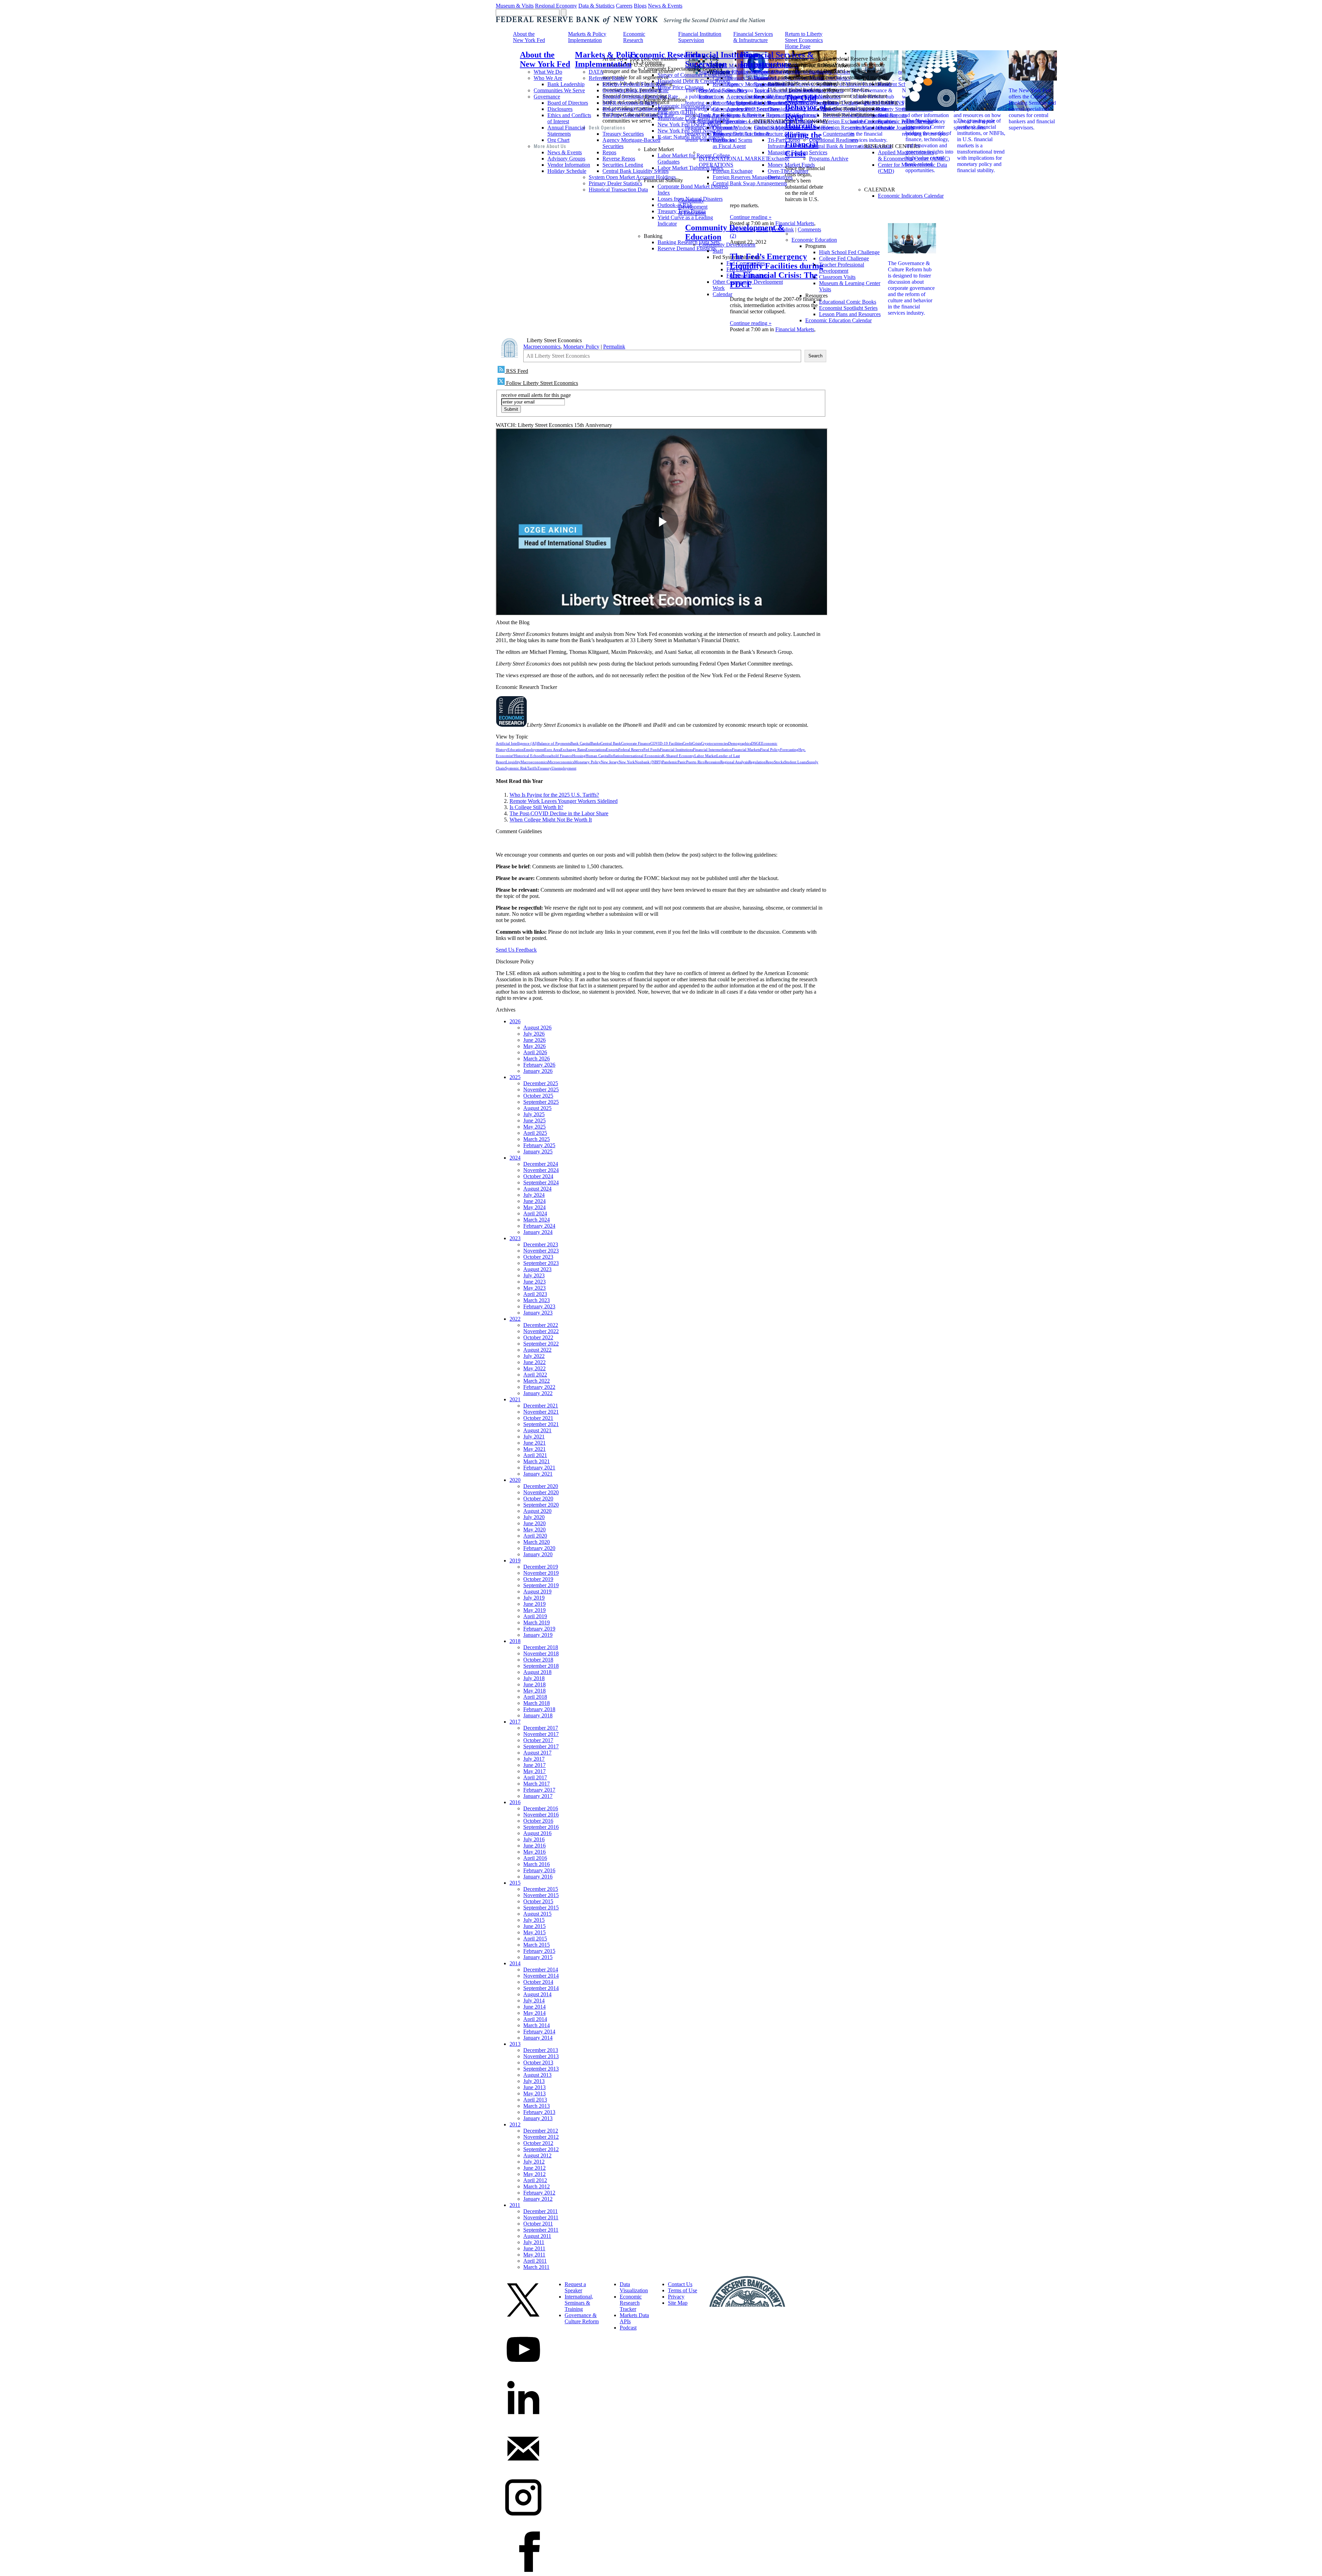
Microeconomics (561, 762)
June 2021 (534, 1443)
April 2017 (535, 1777)
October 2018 (538, 1660)
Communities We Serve (559, 90)
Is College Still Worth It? (536, 807)
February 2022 (539, 1387)
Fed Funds (652, 750)
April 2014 (535, 2019)
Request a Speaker (575, 2287)
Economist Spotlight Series (848, 308)
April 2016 (535, 1858)
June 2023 (534, 1282)
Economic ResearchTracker (631, 2303)
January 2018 (538, 1715)
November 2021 (541, 1412)
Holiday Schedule (567, 171)
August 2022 (537, 1350)
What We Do (548, 72)
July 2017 (534, 1759)
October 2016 (538, 1821)
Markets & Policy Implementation (587, 37)
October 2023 (538, 1257)
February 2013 (539, 2112)
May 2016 (534, 1852)
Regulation (742, 229)
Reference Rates (606, 78)
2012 (515, 2124)
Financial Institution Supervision (700, 37)
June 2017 (534, 1765)
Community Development (727, 245)
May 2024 (534, 1207)
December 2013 (541, 2050)
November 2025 (541, 1090)
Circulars (722, 78)
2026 (515, 1021)
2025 (515, 1077)
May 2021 (534, 1449)
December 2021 (541, 1406)
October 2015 (538, 1901)
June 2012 (534, 2168)
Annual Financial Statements (566, 131)
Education (516, 750)
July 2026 (534, 1034)
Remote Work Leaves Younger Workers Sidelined (564, 801)
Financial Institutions (676, 750)
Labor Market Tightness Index (690, 168)
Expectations (596, 750)
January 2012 (538, 2199)
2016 (515, 1802)
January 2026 (538, 1071)
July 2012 (534, 2162)
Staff (718, 251)
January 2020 (538, 1554)
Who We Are (548, 78)
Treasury (544, 768)
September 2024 (541, 1182)
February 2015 (539, 1951)
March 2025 (537, 1139)
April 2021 (535, 1455)
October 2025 (538, 1096)
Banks (596, 744)
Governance (547, 97)
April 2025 (535, 1133)
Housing (579, 756)
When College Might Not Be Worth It (551, 820)
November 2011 (541, 2217)
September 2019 (541, 1585)
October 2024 (538, 1176)
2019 (515, 1561)
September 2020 (541, 1505)
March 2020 (537, 1542)
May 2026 (534, 1046)
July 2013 (534, 2081)
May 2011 (534, 2255)
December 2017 (541, 1728)
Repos (609, 152)
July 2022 (534, 1356)
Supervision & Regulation (727, 72)
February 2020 (539, 1548)
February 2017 (539, 1790)
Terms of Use (683, 2290)
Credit (688, 744)
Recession (712, 762)
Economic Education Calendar (838, 320)
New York (627, 762)
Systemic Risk (516, 768)
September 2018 (541, 1666)
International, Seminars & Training (579, 2303)
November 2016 (541, 1815)
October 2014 (538, 1982)
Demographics (740, 744)
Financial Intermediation (712, 750)
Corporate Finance (636, 744)
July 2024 (534, 1195)
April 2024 (535, 1213)
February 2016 (539, 1870)
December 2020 (541, 1486)
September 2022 (541, 1344)
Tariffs (532, 768)
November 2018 (541, 1653)
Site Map (678, 2303)
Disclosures (560, 109)
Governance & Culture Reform (582, 2318)
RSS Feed (516, 371)
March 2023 (537, 1300)
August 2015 (537, 1914)
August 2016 (537, 1833)
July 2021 (534, 1437)
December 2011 (541, 2211)
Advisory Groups (566, 159)
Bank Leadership (566, 84)
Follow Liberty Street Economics (541, 383)
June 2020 (534, 1523)
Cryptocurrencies (715, 744)
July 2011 (534, 2242)
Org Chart (558, 140)
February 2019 (539, 1629)
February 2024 (539, 1226)
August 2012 (537, 2155)
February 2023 (539, 1306)
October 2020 (538, 1499)
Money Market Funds (791, 165)
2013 (515, 2044)
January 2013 (538, 2118)
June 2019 (534, 1604)
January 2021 (538, 1474)
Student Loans (796, 762)
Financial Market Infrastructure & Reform (780, 131)
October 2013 (538, 2062)
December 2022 (541, 1325)
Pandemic (670, 762)
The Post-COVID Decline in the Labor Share (559, 813)
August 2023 (537, 1269)
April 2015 (535, 1939)
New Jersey (610, 762)
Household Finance (557, 756)
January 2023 (538, 1313)
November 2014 (541, 1976)
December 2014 (541, 1970)
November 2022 (541, 1331)
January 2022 (538, 1393)
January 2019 (538, 1635)
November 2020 (541, 1492)
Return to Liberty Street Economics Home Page (804, 40)
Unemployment (564, 768)
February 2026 (539, 1065)
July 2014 (534, 2001)
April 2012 (535, 2180)
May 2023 (534, 1288)
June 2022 (534, 1362)
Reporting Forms (731, 103)
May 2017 (534, 1771)
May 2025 (534, 1127)
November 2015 (541, 1895)
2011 (515, 2205)
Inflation (616, 756)
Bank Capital (581, 744)
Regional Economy (556, 6)
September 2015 (541, 1908)
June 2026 (534, 1040)
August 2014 (537, 1994)
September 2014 (541, 1988)
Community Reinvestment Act (732, 131)
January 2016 (538, 1877)
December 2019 (541, 1567)
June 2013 (534, 2087)
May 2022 (534, 1368)
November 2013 (541, 2056)
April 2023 (535, 1294)
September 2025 (541, 1102)
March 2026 (537, 1059)
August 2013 (537, 2075)
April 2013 (535, 2100)
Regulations (726, 84)
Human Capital (597, 756)
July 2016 (534, 1839)
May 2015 (534, 1932)
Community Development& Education (693, 207)
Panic (682, 762)
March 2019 (537, 1622)
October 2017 (538, 1740)
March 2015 (537, 1945)
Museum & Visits (515, 6)
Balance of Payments (554, 744)
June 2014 (534, 2007)
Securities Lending (623, 165)
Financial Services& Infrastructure (753, 37)
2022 (515, 1319)
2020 (515, 1480)
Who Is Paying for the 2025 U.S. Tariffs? (554, 795)
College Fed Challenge (844, 258)
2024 (515, 1158)
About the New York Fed (529, 37)
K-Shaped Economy (678, 756)
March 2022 (537, 1381)
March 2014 (537, 2025)
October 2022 (538, 1337)
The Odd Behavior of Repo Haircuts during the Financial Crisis (806, 126)
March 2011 (536, 2267)
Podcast (628, 2328)
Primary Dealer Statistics (615, 183)
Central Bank (611, 744)
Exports (612, 750)
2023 (515, 1238)
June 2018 (534, 1684)
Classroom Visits (837, 277)
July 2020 (534, 1517)
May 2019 (534, 1610)
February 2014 (539, 2032)
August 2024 (537, 1189)
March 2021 (537, 1461)
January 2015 (538, 1957)
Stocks (779, 762)
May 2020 (534, 1530)
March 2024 (537, 1220)
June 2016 (534, 1846)
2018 (515, 1641)
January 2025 (538, 1151)
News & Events (665, 6)
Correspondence (730, 109)
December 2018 (541, 1647)
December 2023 (541, 1244)
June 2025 (534, 1121)
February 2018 (539, 1709)
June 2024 (534, 1201)
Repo (762, 229)
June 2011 (534, 2248)
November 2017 (541, 1734)
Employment (534, 750)
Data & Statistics (596, 6)
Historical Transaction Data (618, 190)
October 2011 (538, 2224)
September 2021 (541, 1424)
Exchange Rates (573, 750)
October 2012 (538, 2143)
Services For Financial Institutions (790, 87)
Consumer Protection (722, 121)
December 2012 (541, 2131)
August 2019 (537, 1591)
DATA (596, 72)
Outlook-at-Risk (675, 205)
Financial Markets (795, 223)
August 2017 (537, 1753)
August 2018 (537, 1672)
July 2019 (534, 1598)
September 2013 (541, 2069)
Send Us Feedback (516, 950)
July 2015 (534, 1920)
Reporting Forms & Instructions (720, 93)
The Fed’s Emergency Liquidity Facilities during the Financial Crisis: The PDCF (777, 270)
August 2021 (537, 1430)
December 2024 (541, 1164)
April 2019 (535, 1616)
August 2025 (537, 1108)
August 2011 (537, 2236)
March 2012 (537, 2186)
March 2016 (537, 1864)
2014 (515, 1963)
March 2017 (537, 1784)
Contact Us (680, 2284)
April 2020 (535, 1536)
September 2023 (541, 1263)
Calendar (722, 294)
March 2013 (537, 2106)
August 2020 (537, 1511)
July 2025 (534, 1114)
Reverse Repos (619, 159)
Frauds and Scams (732, 140)
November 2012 (541, 2137)
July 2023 (534, 1275)
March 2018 (537, 1703)
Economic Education (814, 240)
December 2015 (541, 1889)
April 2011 (535, 2261)
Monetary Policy (581, 347)
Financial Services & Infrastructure (777, 59)
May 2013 (534, 2093)
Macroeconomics (542, 347)
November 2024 (541, 1170)
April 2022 (535, 1375)
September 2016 (541, 1827)
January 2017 (538, 1796)
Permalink (783, 229)
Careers (624, 6)
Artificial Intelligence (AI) (517, 744)
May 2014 (534, 2013)
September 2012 (541, 2149)
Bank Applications (719, 115)
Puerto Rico (695, 762)
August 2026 (537, 1028)
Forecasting (789, 750)
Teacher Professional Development (842, 268)
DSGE (756, 744)
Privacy (676, 2297)
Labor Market (705, 756)
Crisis (697, 744)
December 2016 (541, 1808)
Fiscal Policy (770, 750)
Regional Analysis (734, 762)
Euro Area (552, 750)
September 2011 (541, 2230)
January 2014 (538, 2038)
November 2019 (541, 1573)
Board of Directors (568, 103)
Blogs (640, 6)
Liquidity (513, 762)
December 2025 (541, 1083)
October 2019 (538, 1579)
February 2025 (539, 1145)
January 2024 (538, 1232)
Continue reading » (751, 217)
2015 (515, 1883)
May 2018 (534, 1691)
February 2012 (539, 2193)
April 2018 (535, 1697)
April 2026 (535, 1052)
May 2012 (534, 2174)
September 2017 (541, 1746)
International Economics (643, 756)
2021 (515, 1399)
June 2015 (534, 1926)
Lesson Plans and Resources (850, 314)
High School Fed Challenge (849, 252)
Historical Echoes (528, 756)
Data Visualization (634, 2287)
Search (815, 356)
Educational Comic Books (848, 302)
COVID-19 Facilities (667, 744)
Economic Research (634, 37)
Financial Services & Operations (777, 75)
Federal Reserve (631, 750)
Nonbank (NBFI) (648, 762)
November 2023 (541, 1251)
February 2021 (539, 1468)
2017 (515, 1722)
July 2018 (534, 1678)
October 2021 (538, 1418)
